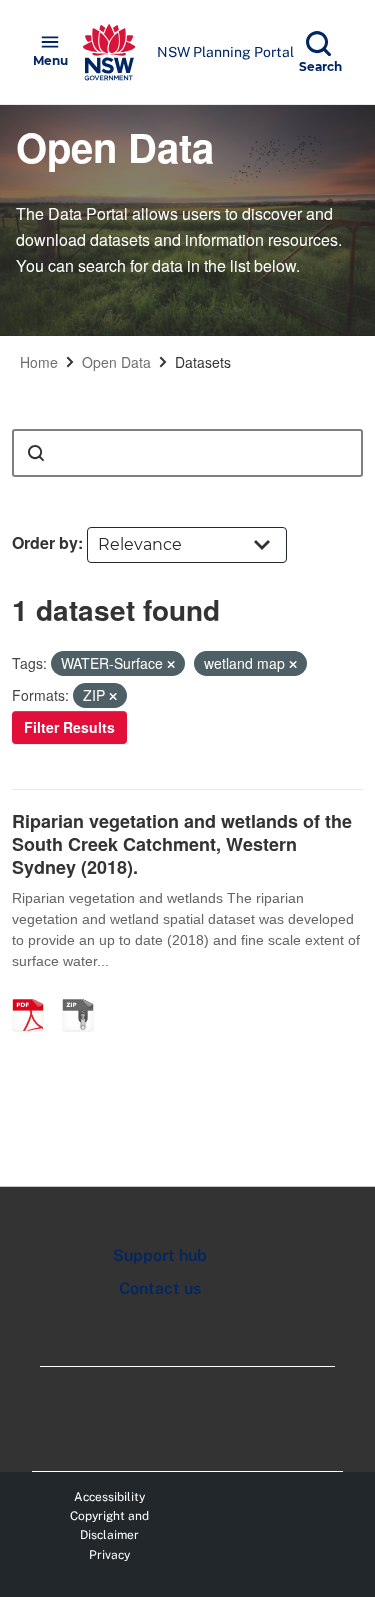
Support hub (160, 1255)
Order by (45, 542)
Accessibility (109, 1497)
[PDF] (35, 994)
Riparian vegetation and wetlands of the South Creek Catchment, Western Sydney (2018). (182, 844)
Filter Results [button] (69, 727)
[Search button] (36, 453)
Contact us (160, 1288)
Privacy (109, 1555)
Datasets (203, 362)
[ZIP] (85, 994)
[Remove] (171, 664)
